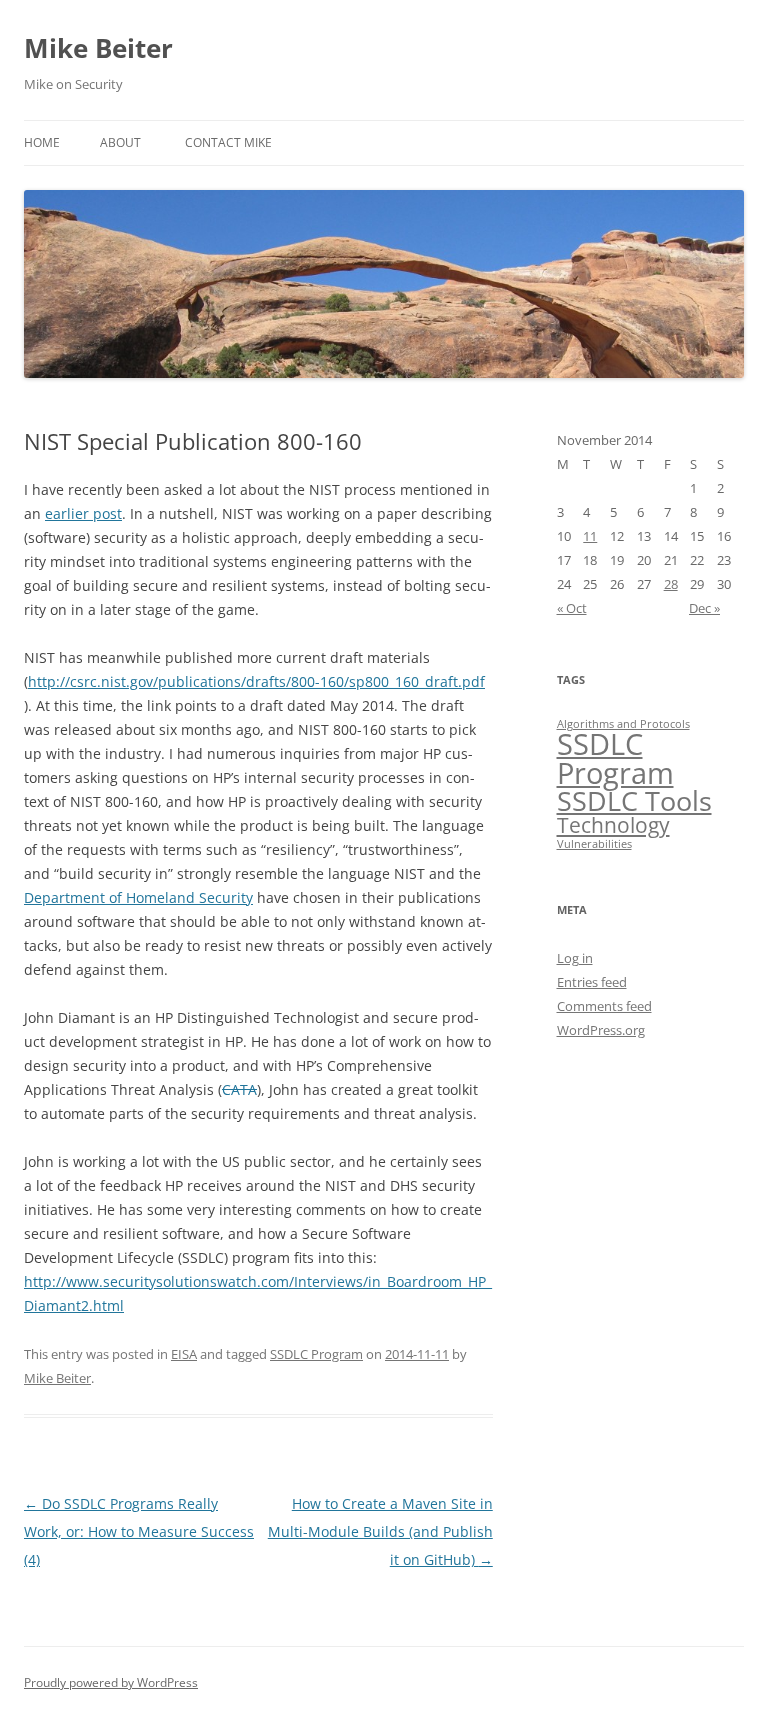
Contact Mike (228, 142)
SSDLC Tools (634, 801)
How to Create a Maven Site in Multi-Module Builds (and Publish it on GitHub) (380, 1531)
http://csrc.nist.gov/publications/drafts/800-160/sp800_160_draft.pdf (256, 681)
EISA (184, 1354)
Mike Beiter (98, 48)
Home (42, 142)
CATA (239, 1089)
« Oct (572, 608)
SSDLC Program (316, 1354)
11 (590, 536)
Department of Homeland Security (138, 897)
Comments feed (604, 1006)
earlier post (83, 513)
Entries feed (592, 982)
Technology (613, 825)
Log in (575, 958)
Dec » (704, 608)
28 (671, 584)
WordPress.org (601, 1030)
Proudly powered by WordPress (111, 1682)
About (120, 142)
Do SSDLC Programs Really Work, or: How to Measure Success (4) (139, 1531)
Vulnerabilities (594, 844)
